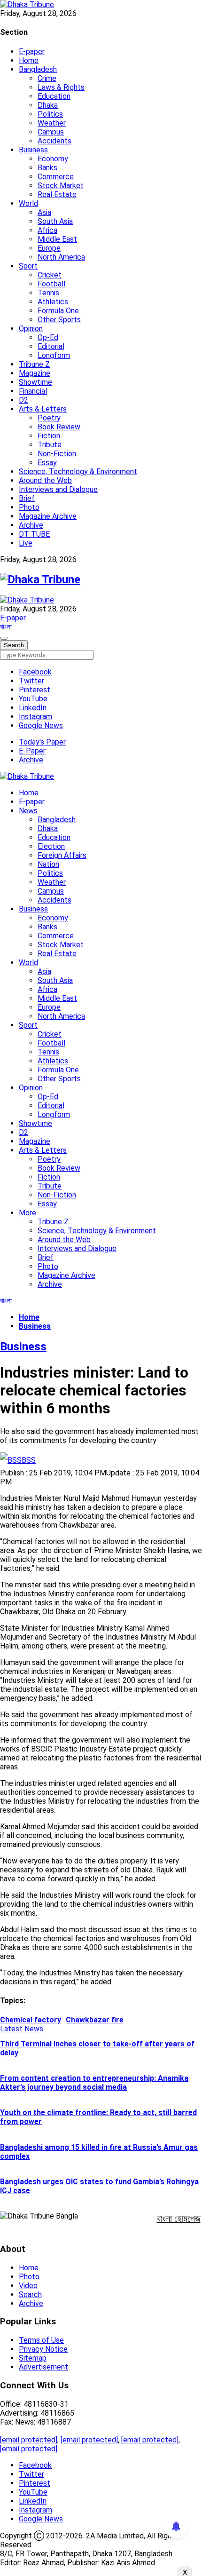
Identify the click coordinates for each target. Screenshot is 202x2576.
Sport (28, 266)
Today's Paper (42, 742)
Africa (47, 230)
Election (51, 846)
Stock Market (61, 186)
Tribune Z (34, 364)
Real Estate (57, 194)
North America (61, 257)
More (27, 1213)
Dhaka (48, 105)
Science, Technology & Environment (78, 472)
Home (29, 60)
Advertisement (43, 2367)
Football (51, 284)
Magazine (35, 373)
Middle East (57, 239)
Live (26, 543)
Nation (48, 864)
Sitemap (33, 2358)
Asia (44, 212)
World (28, 203)
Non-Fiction (57, 454)
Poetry (49, 418)
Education (54, 96)
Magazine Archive (48, 516)
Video (28, 2286)
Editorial (51, 346)
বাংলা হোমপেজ (179, 2219)
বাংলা (6, 627)
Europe (49, 248)
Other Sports (59, 320)
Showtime (35, 382)
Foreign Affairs (62, 855)
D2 (23, 400)
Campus (51, 132)
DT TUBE (34, 534)
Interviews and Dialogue (58, 489)
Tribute (50, 445)
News (28, 811)
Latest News (22, 2029)
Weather (52, 123)
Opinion (31, 329)
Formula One (58, 311)
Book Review (59, 427)
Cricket (50, 275)
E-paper (32, 52)
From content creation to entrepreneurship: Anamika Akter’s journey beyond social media (94, 2083)
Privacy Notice (43, 2349)
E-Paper (32, 751)
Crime (47, 78)
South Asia (55, 221)
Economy (53, 159)
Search (30, 2295)
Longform (54, 355)
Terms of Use (41, 2340)
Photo (29, 507)
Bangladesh (38, 69)
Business (33, 150)
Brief (27, 498)
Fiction (49, 436)
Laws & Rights (61, 87)
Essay (47, 463)
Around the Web (45, 480)
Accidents (54, 141)
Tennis (48, 293)
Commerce (56, 177)
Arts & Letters (43, 409)
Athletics (53, 302)
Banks (47, 168)
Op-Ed (48, 337)
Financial (33, 391)
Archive (31, 525)
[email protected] (29, 2440)
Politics (50, 114)
